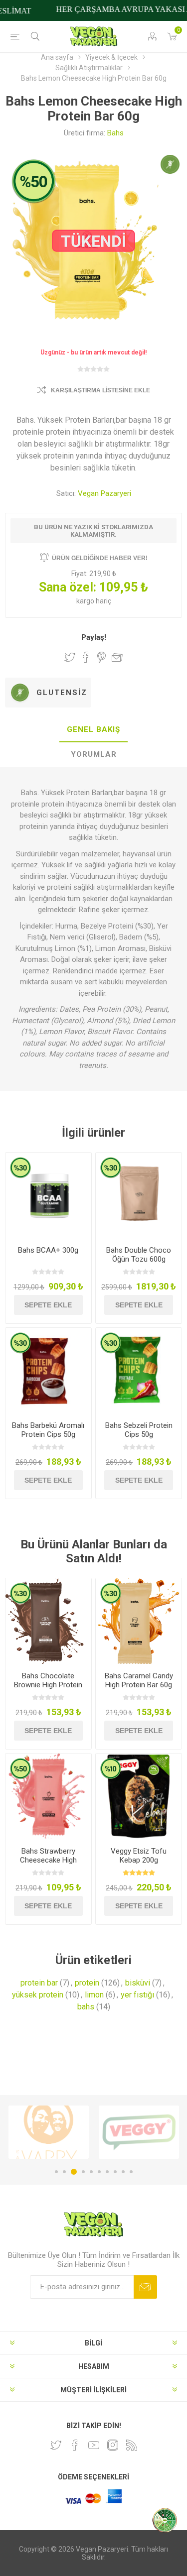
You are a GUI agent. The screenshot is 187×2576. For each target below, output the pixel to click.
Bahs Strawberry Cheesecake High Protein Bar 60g (48, 1860)
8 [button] (115, 2172)
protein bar (39, 1983)
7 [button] (107, 2172)
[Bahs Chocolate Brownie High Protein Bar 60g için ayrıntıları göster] (48, 1621)
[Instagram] (113, 2445)
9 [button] (123, 2172)
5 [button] (91, 2172)
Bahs (115, 133)
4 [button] (83, 2172)
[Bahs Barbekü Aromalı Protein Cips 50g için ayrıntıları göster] (48, 1371)
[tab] (93, 730)
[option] (49, 2132)
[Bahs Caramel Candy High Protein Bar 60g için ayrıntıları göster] (139, 1621)
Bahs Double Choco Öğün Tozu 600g (139, 1255)
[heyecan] (56, 2445)
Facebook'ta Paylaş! (86, 657)
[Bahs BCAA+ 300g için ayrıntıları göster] (48, 1195)
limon (94, 1995)
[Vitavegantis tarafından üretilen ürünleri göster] (139, 2132)
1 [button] (56, 2172)
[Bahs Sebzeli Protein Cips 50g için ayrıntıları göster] (139, 1371)
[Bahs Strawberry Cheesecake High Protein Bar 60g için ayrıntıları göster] (48, 1796)
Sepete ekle (48, 1305)
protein (87, 1983)
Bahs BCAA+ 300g (48, 1250)
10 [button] (131, 2172)
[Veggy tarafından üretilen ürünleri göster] (49, 2132)
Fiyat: (80, 574)
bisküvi (138, 1983)
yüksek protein (38, 1995)
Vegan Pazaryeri (104, 493)
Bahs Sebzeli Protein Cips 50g (139, 1430)
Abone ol (145, 2287)
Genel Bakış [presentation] (93, 729)
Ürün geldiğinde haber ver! (100, 558)
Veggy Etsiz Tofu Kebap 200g (139, 1856)
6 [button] (99, 2172)
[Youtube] (94, 2445)
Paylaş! (94, 637)
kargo (86, 601)
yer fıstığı (137, 1995)
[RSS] (132, 2445)
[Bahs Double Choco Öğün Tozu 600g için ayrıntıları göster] (139, 1195)
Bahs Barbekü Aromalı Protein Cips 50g (48, 1430)
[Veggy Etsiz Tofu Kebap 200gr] (139, 1796)
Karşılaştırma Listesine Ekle (100, 390)
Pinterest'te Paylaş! (101, 657)
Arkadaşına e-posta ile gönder (117, 657)
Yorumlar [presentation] (94, 754)
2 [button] (64, 2172)
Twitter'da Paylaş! (70, 657)
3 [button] (74, 2172)
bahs (86, 2007)
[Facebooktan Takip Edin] (75, 2445)
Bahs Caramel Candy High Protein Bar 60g (139, 1680)
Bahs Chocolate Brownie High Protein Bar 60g (48, 1685)
